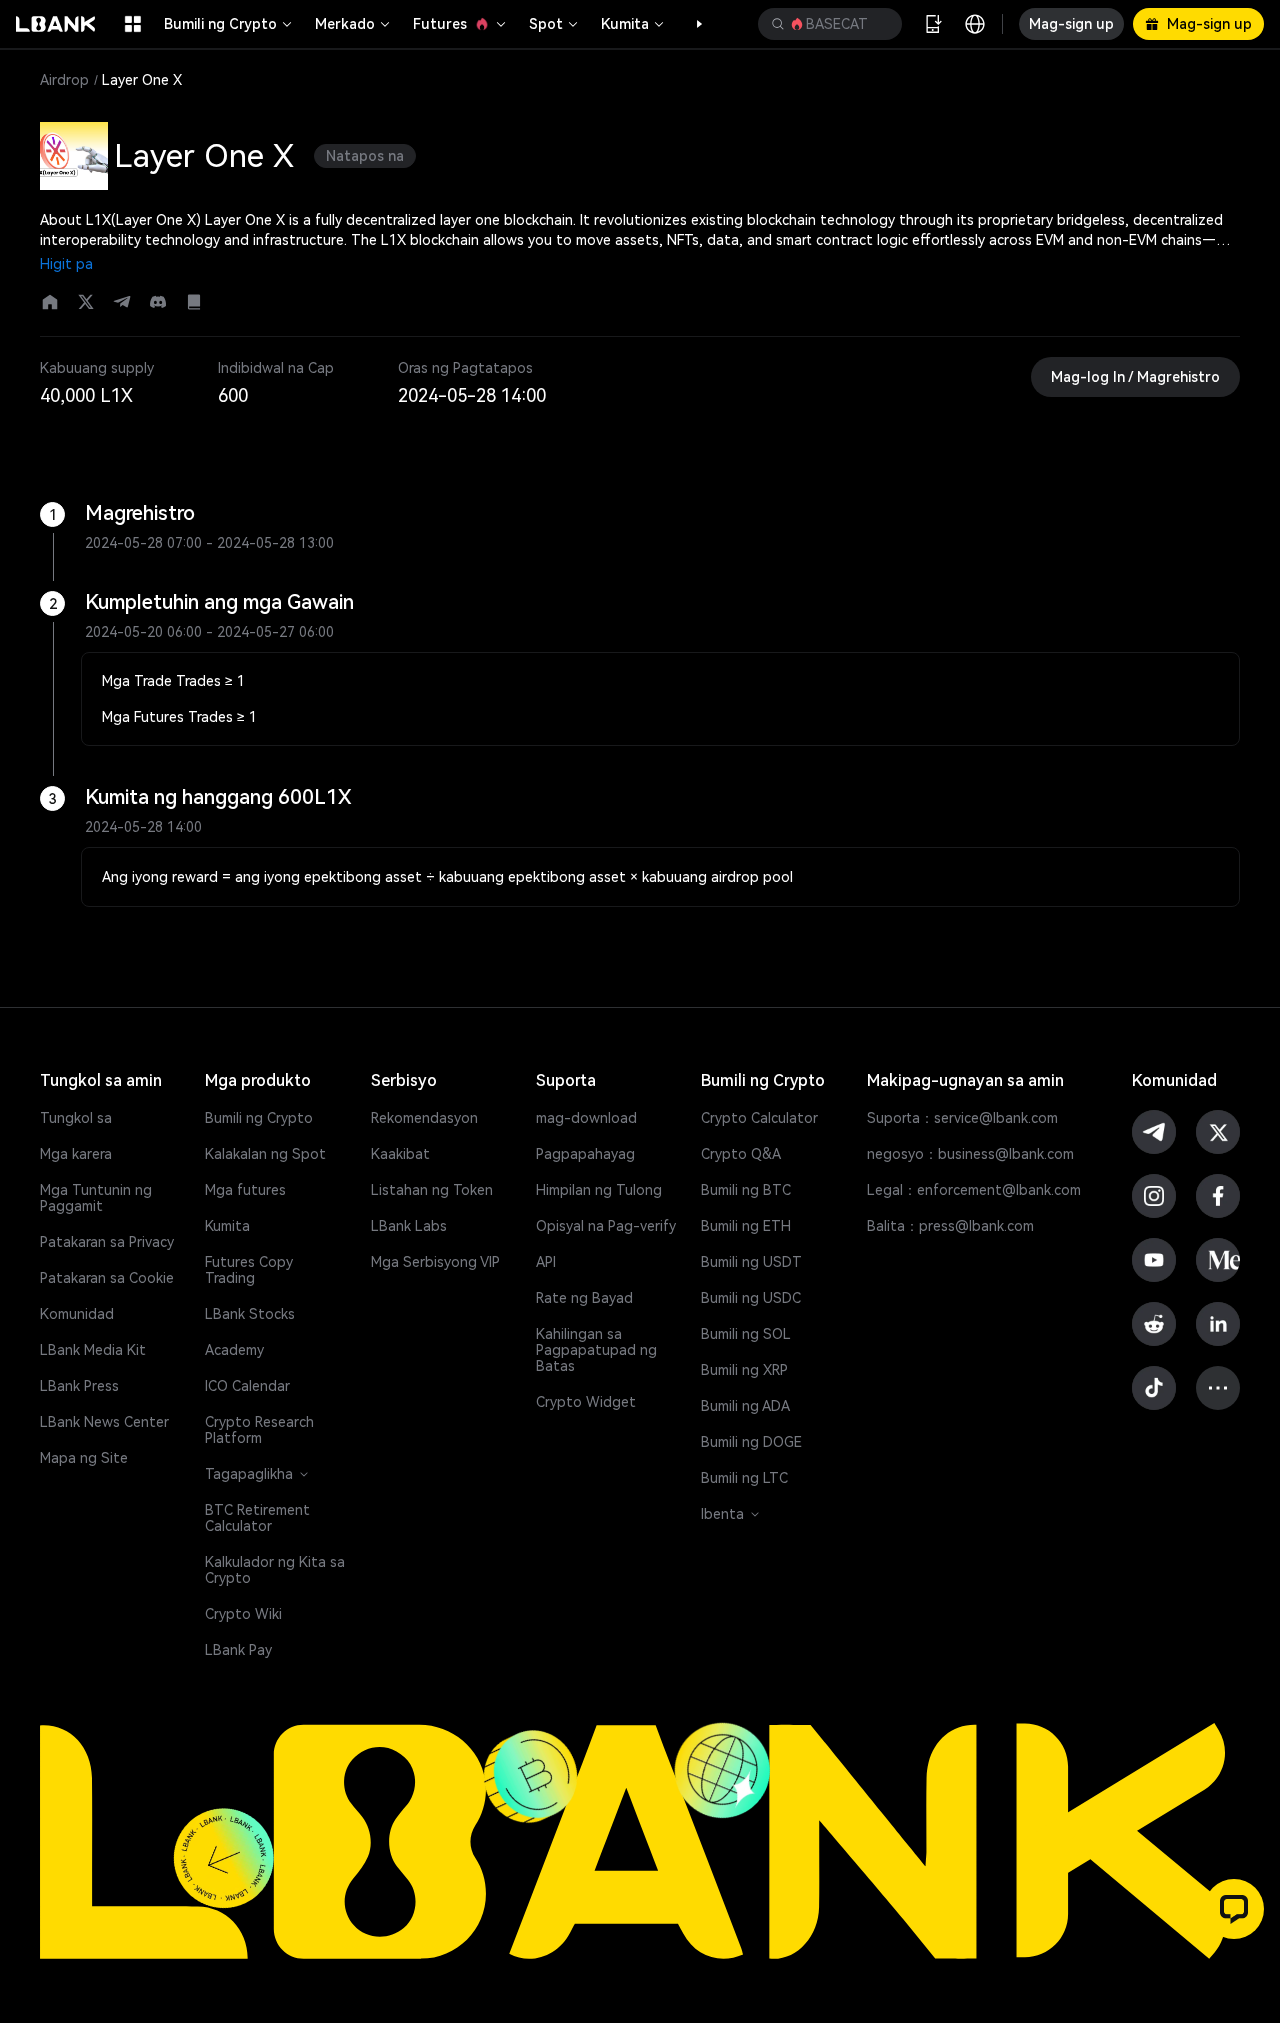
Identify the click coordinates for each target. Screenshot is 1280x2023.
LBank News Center (104, 1422)
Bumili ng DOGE (751, 1442)
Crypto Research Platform (259, 1430)
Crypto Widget (586, 1402)
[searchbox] (826, 24)
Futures (440, 24)
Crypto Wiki (243, 1614)
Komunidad (77, 1314)
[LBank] (56, 24)
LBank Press (79, 1386)
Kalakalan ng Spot (265, 1154)
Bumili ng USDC (751, 1298)
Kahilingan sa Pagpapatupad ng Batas (596, 1350)
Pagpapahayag (585, 1154)
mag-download (586, 1118)
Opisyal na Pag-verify (606, 1226)
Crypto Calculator (759, 1118)
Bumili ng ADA (745, 1406)
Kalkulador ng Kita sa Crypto (275, 1570)
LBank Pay (238, 1650)
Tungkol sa (76, 1118)
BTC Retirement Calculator (257, 1518)
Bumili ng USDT (751, 1262)
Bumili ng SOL (746, 1334)
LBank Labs (409, 1226)
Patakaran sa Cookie (107, 1278)
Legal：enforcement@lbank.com (974, 1190)
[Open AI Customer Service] (1234, 1909)
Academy (234, 1350)
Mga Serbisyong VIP (435, 1262)
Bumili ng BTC (746, 1190)
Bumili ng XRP (744, 1370)
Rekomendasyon (424, 1118)
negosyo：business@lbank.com (970, 1154)
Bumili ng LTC (744, 1478)
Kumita (625, 24)
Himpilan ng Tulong (599, 1190)
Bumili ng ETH (746, 1226)
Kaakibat (400, 1154)
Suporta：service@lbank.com (962, 1118)
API (546, 1262)
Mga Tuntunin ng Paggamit (96, 1198)
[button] (689, 24)
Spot (546, 24)
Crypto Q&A (741, 1154)
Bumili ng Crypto (220, 24)
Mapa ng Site (84, 1458)
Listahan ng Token (432, 1190)
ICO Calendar (247, 1386)
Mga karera (76, 1154)
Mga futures (245, 1190)
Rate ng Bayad (584, 1298)
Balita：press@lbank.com (950, 1226)
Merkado (345, 24)
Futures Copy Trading (249, 1270)
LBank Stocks (250, 1314)
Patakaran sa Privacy (107, 1242)
